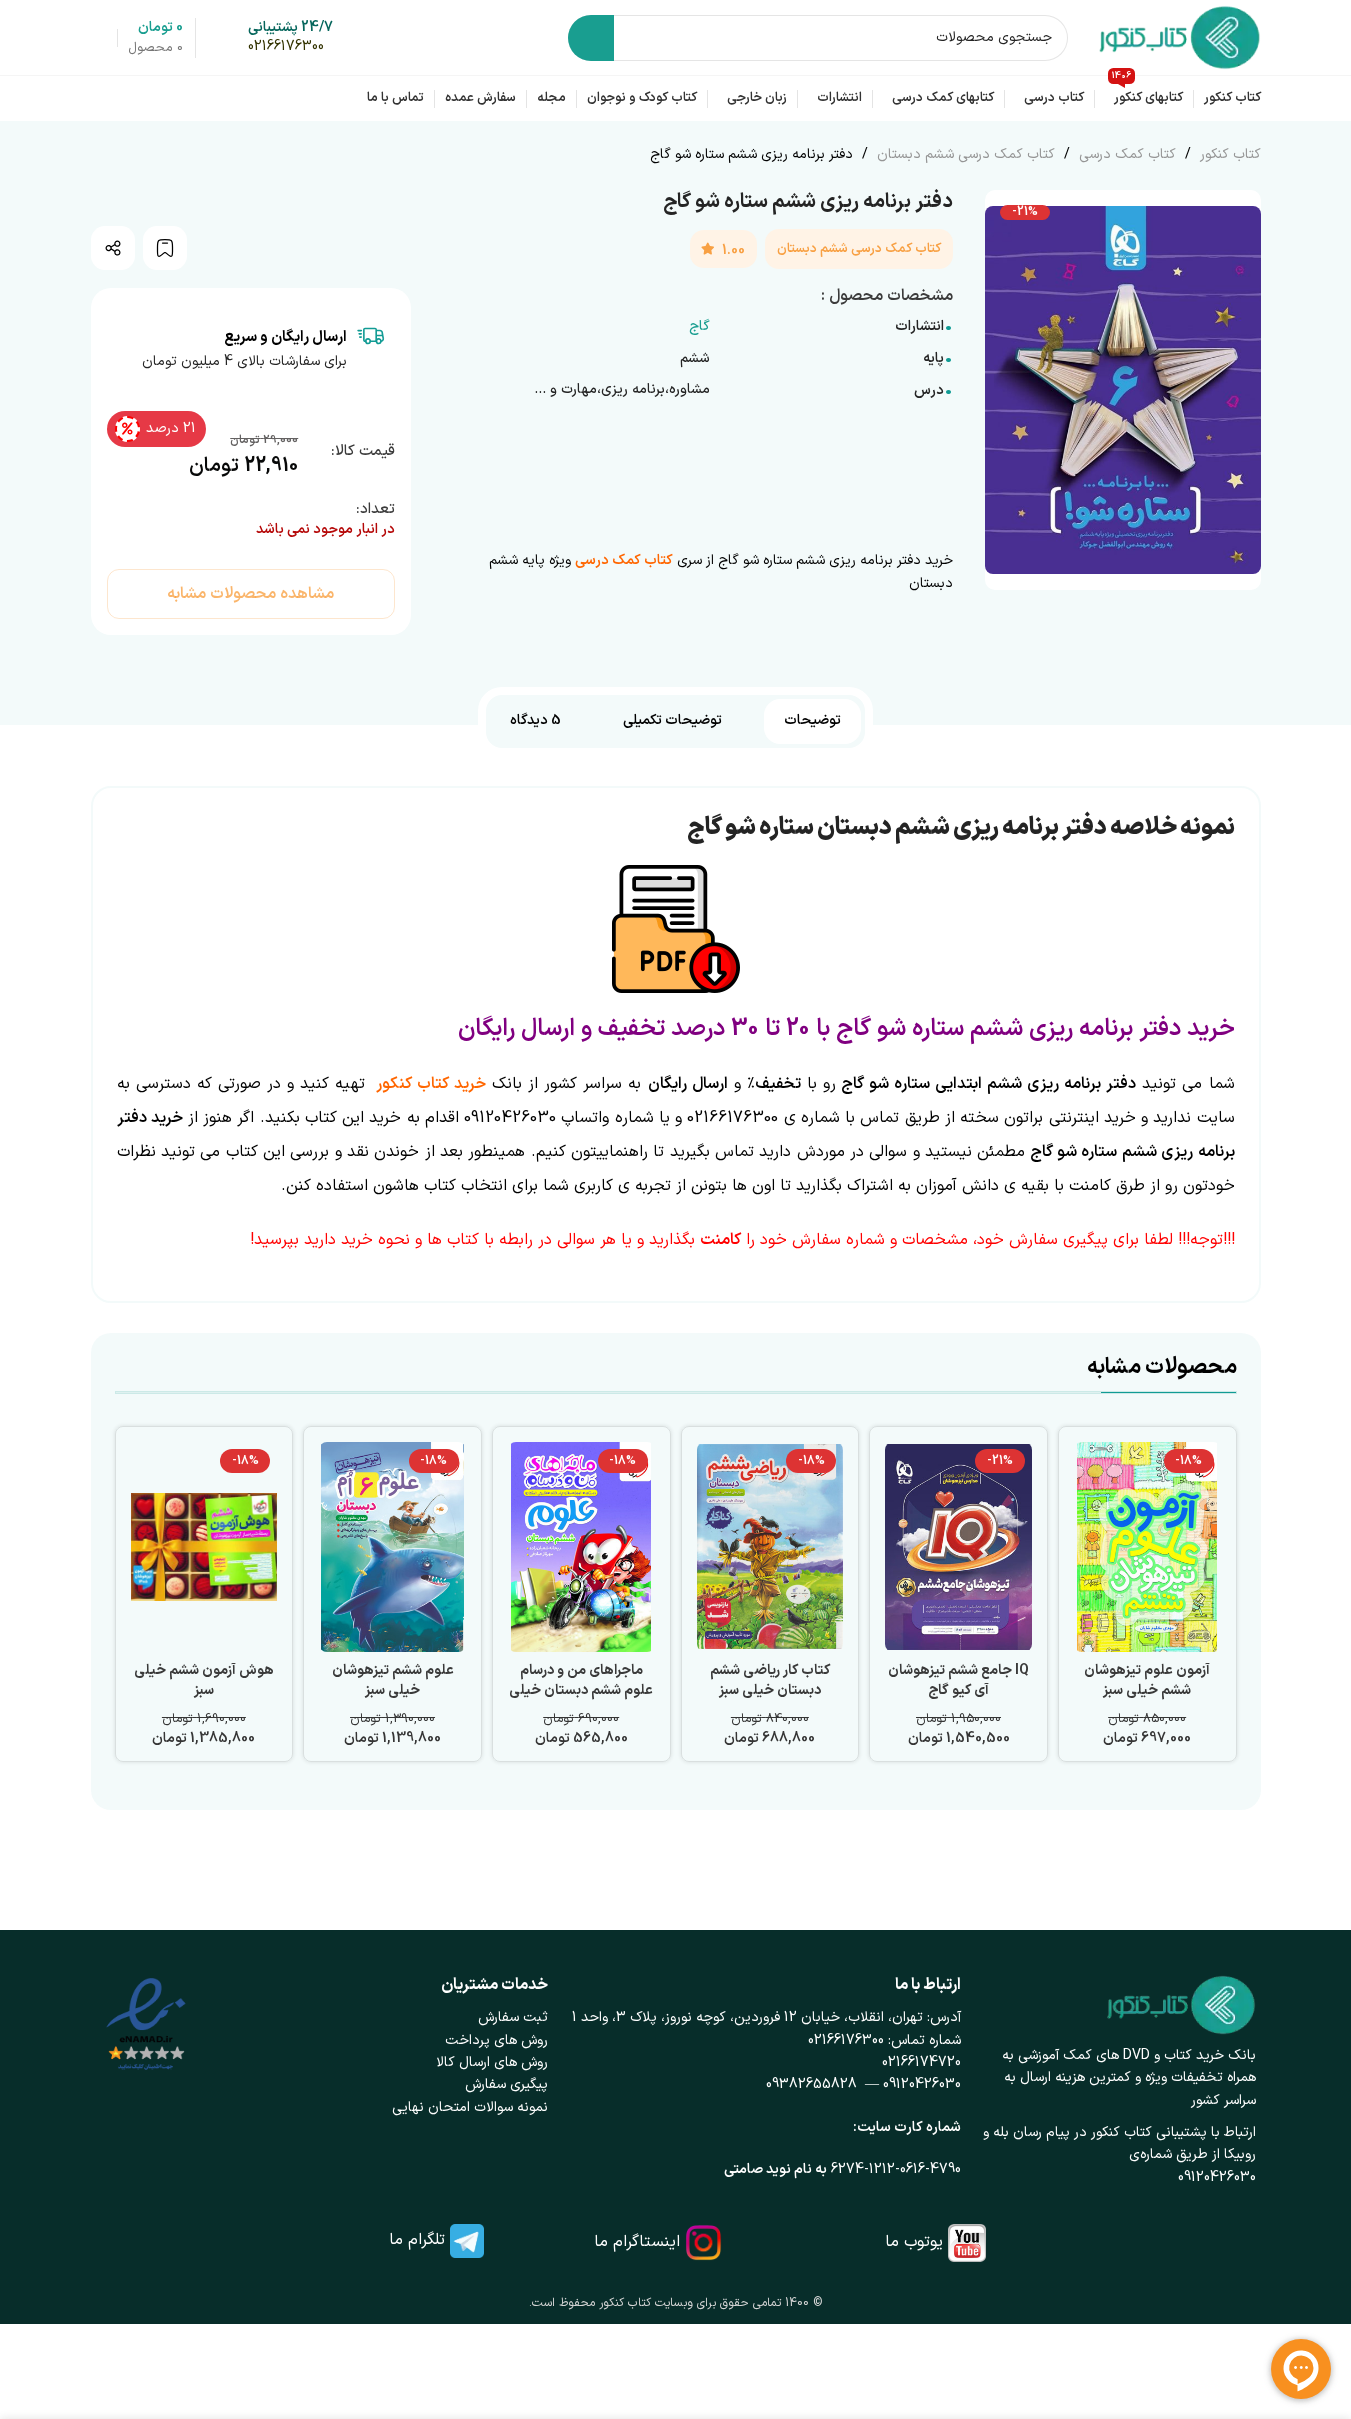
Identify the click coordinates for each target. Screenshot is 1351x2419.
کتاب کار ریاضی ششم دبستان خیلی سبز (770, 1680)
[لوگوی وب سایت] (1179, 36)
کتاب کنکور (1228, 154)
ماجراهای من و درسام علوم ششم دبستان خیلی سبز (581, 1690)
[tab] (812, 721)
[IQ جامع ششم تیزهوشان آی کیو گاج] (958, 1547)
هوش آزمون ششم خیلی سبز (204, 1680)
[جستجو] (591, 38)
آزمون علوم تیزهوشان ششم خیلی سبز (1147, 1680)
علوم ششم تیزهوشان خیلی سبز (393, 1680)
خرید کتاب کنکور (431, 1084)
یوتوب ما (914, 2242)
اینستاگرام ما (637, 2242)
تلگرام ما (417, 2240)
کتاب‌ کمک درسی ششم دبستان (964, 154)
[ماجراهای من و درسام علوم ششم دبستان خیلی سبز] (581, 1547)
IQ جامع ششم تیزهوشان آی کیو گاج (958, 1680)
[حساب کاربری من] (99, 38)
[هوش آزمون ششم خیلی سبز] (204, 1547)
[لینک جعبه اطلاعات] (290, 38)
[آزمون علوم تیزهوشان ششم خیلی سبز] (1147, 1547)
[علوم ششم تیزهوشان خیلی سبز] (392, 1547)
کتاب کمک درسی (1125, 154)
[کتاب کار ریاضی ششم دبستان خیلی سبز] (770, 1547)
